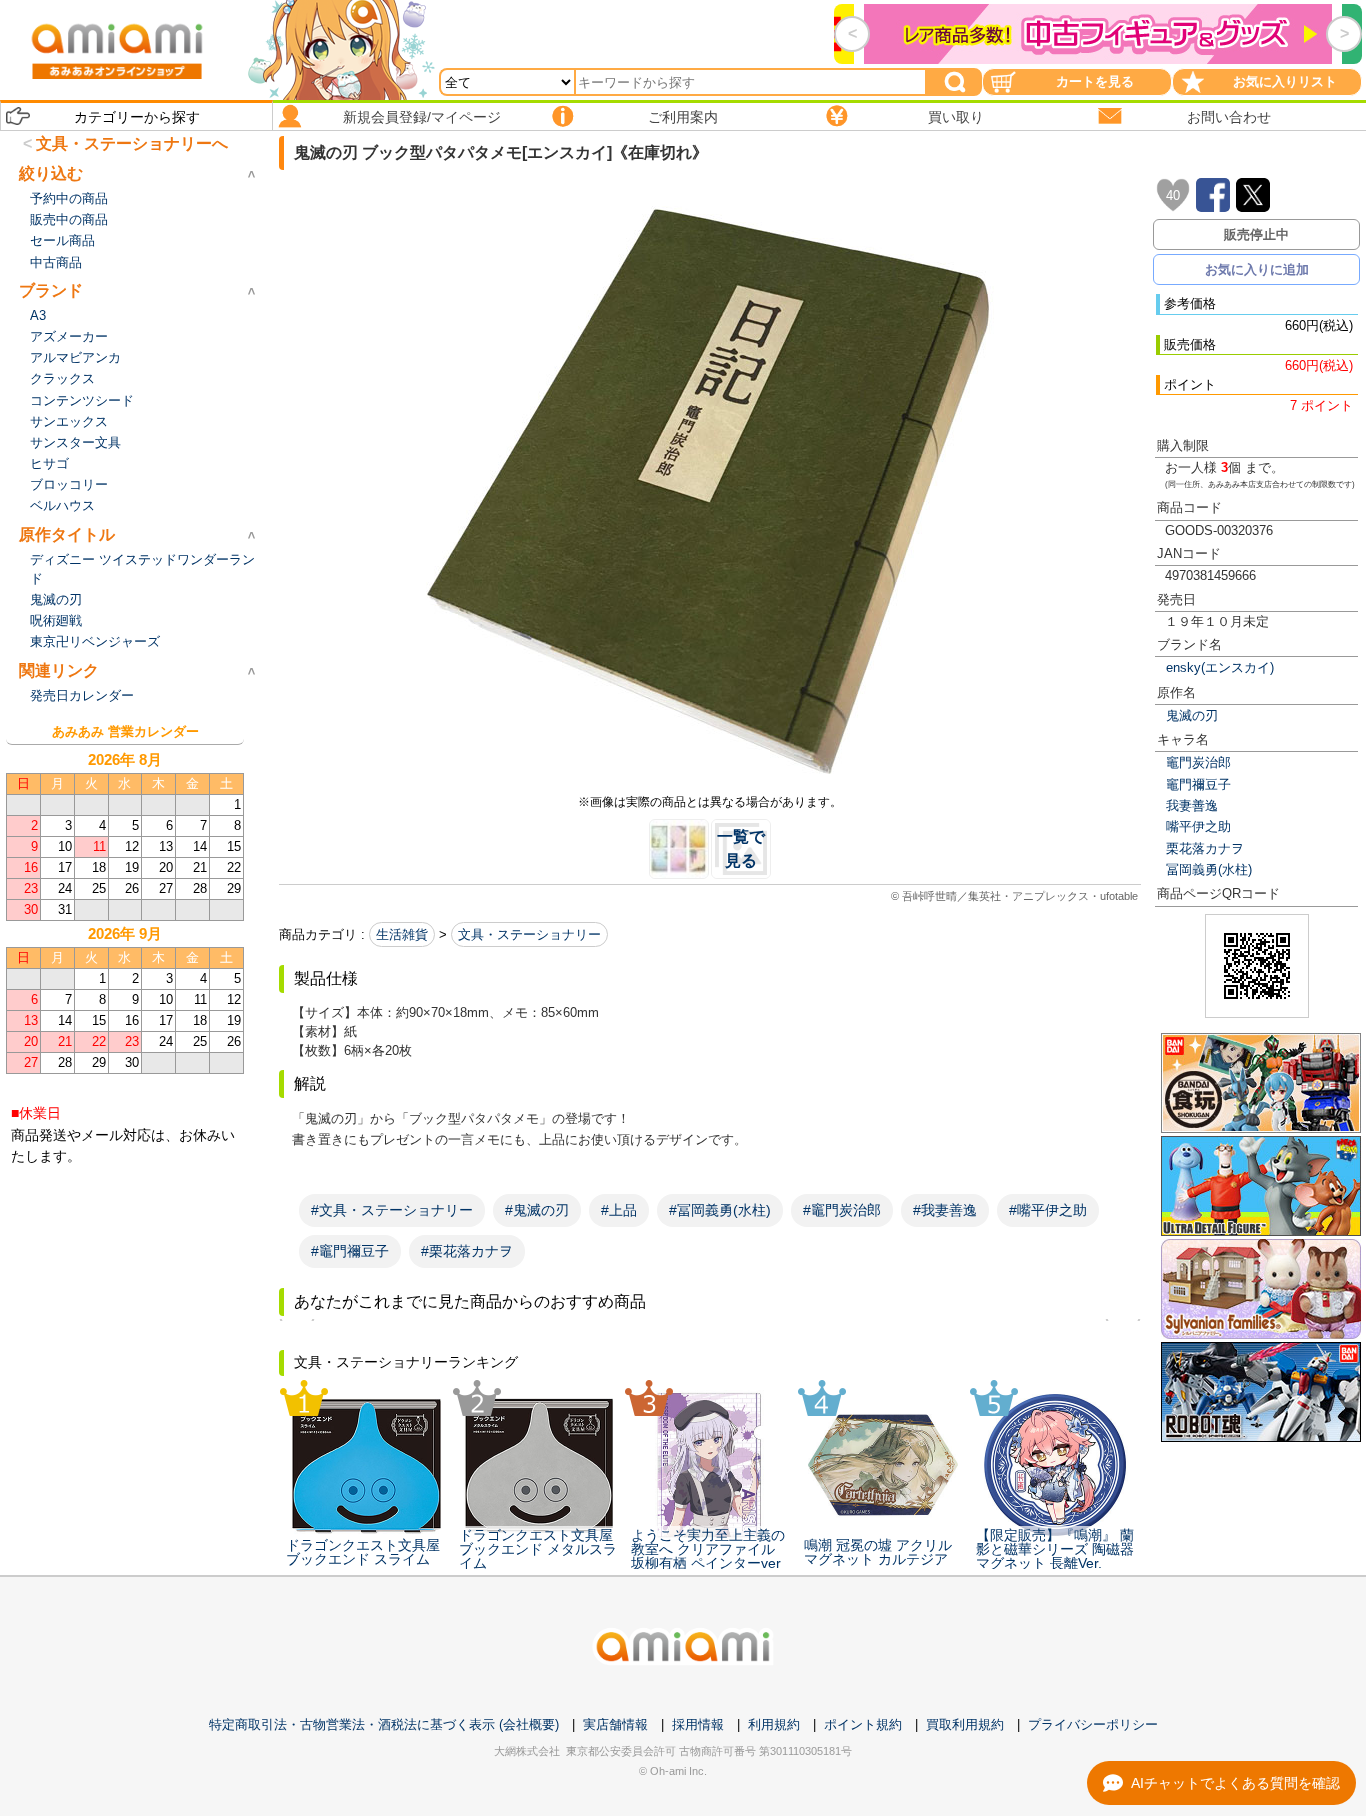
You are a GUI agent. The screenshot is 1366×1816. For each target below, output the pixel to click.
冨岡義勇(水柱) (1209, 869)
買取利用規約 (965, 1724)
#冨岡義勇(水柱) (720, 1210)
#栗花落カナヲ (467, 1251)
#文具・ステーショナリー (392, 1210)
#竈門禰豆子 (350, 1251)
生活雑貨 (402, 934)
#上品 (619, 1210)
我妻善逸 (1192, 805)
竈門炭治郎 (1198, 762)
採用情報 (698, 1724)
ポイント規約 (863, 1724)
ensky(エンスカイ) (1220, 667)
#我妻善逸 (945, 1210)
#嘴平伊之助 (1048, 1210)
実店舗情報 (615, 1724)
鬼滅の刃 (1192, 715)
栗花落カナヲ (1205, 848)
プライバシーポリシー (1093, 1724)
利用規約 (774, 1724)
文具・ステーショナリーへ (132, 143)
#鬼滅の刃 (537, 1210)
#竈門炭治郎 (842, 1210)
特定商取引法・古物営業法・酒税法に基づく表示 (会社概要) (384, 1724)
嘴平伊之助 (1198, 826)
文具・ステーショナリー (529, 934)
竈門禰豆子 (1198, 784)
